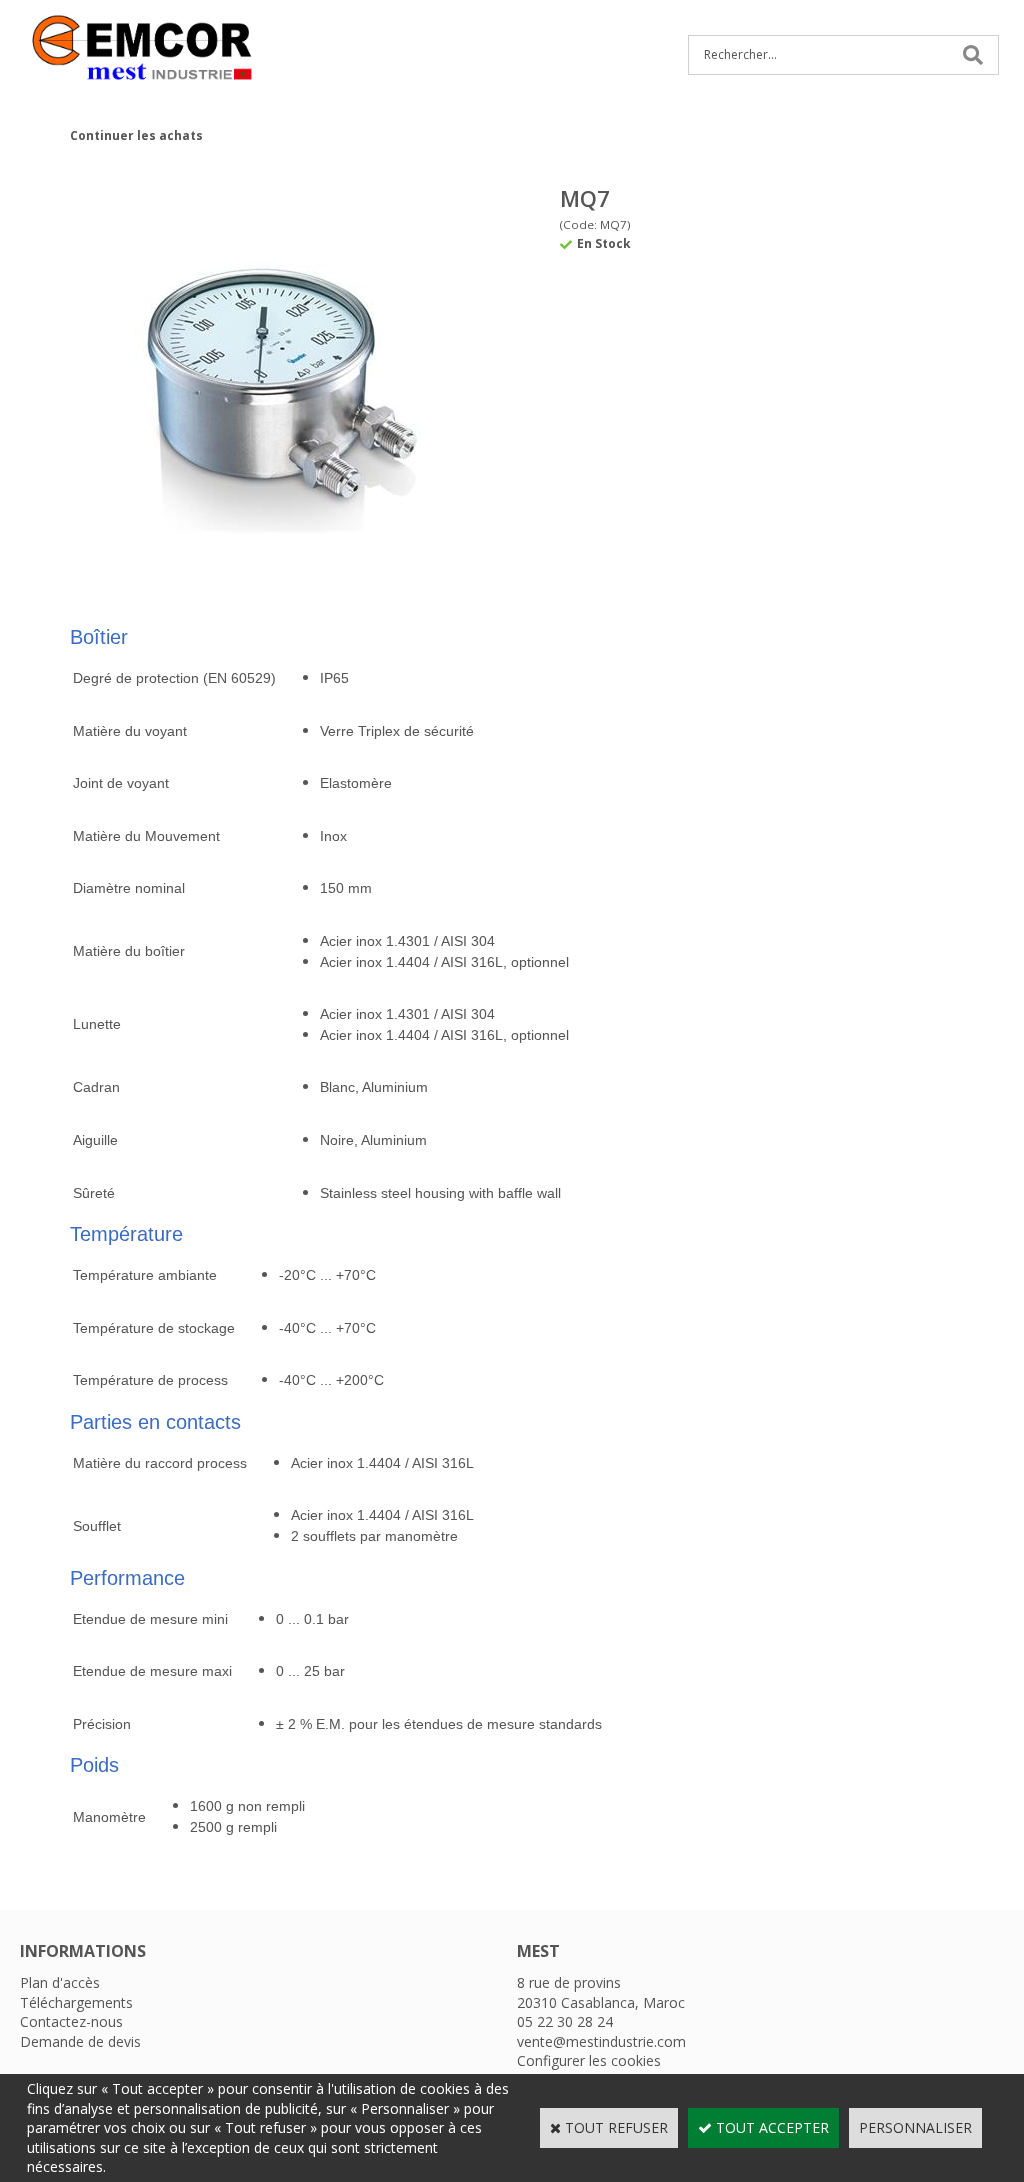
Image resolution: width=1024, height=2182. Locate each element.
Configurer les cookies (589, 2060)
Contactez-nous (71, 2021)
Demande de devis (80, 2041)
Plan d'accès (60, 1982)
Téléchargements (76, 2002)
